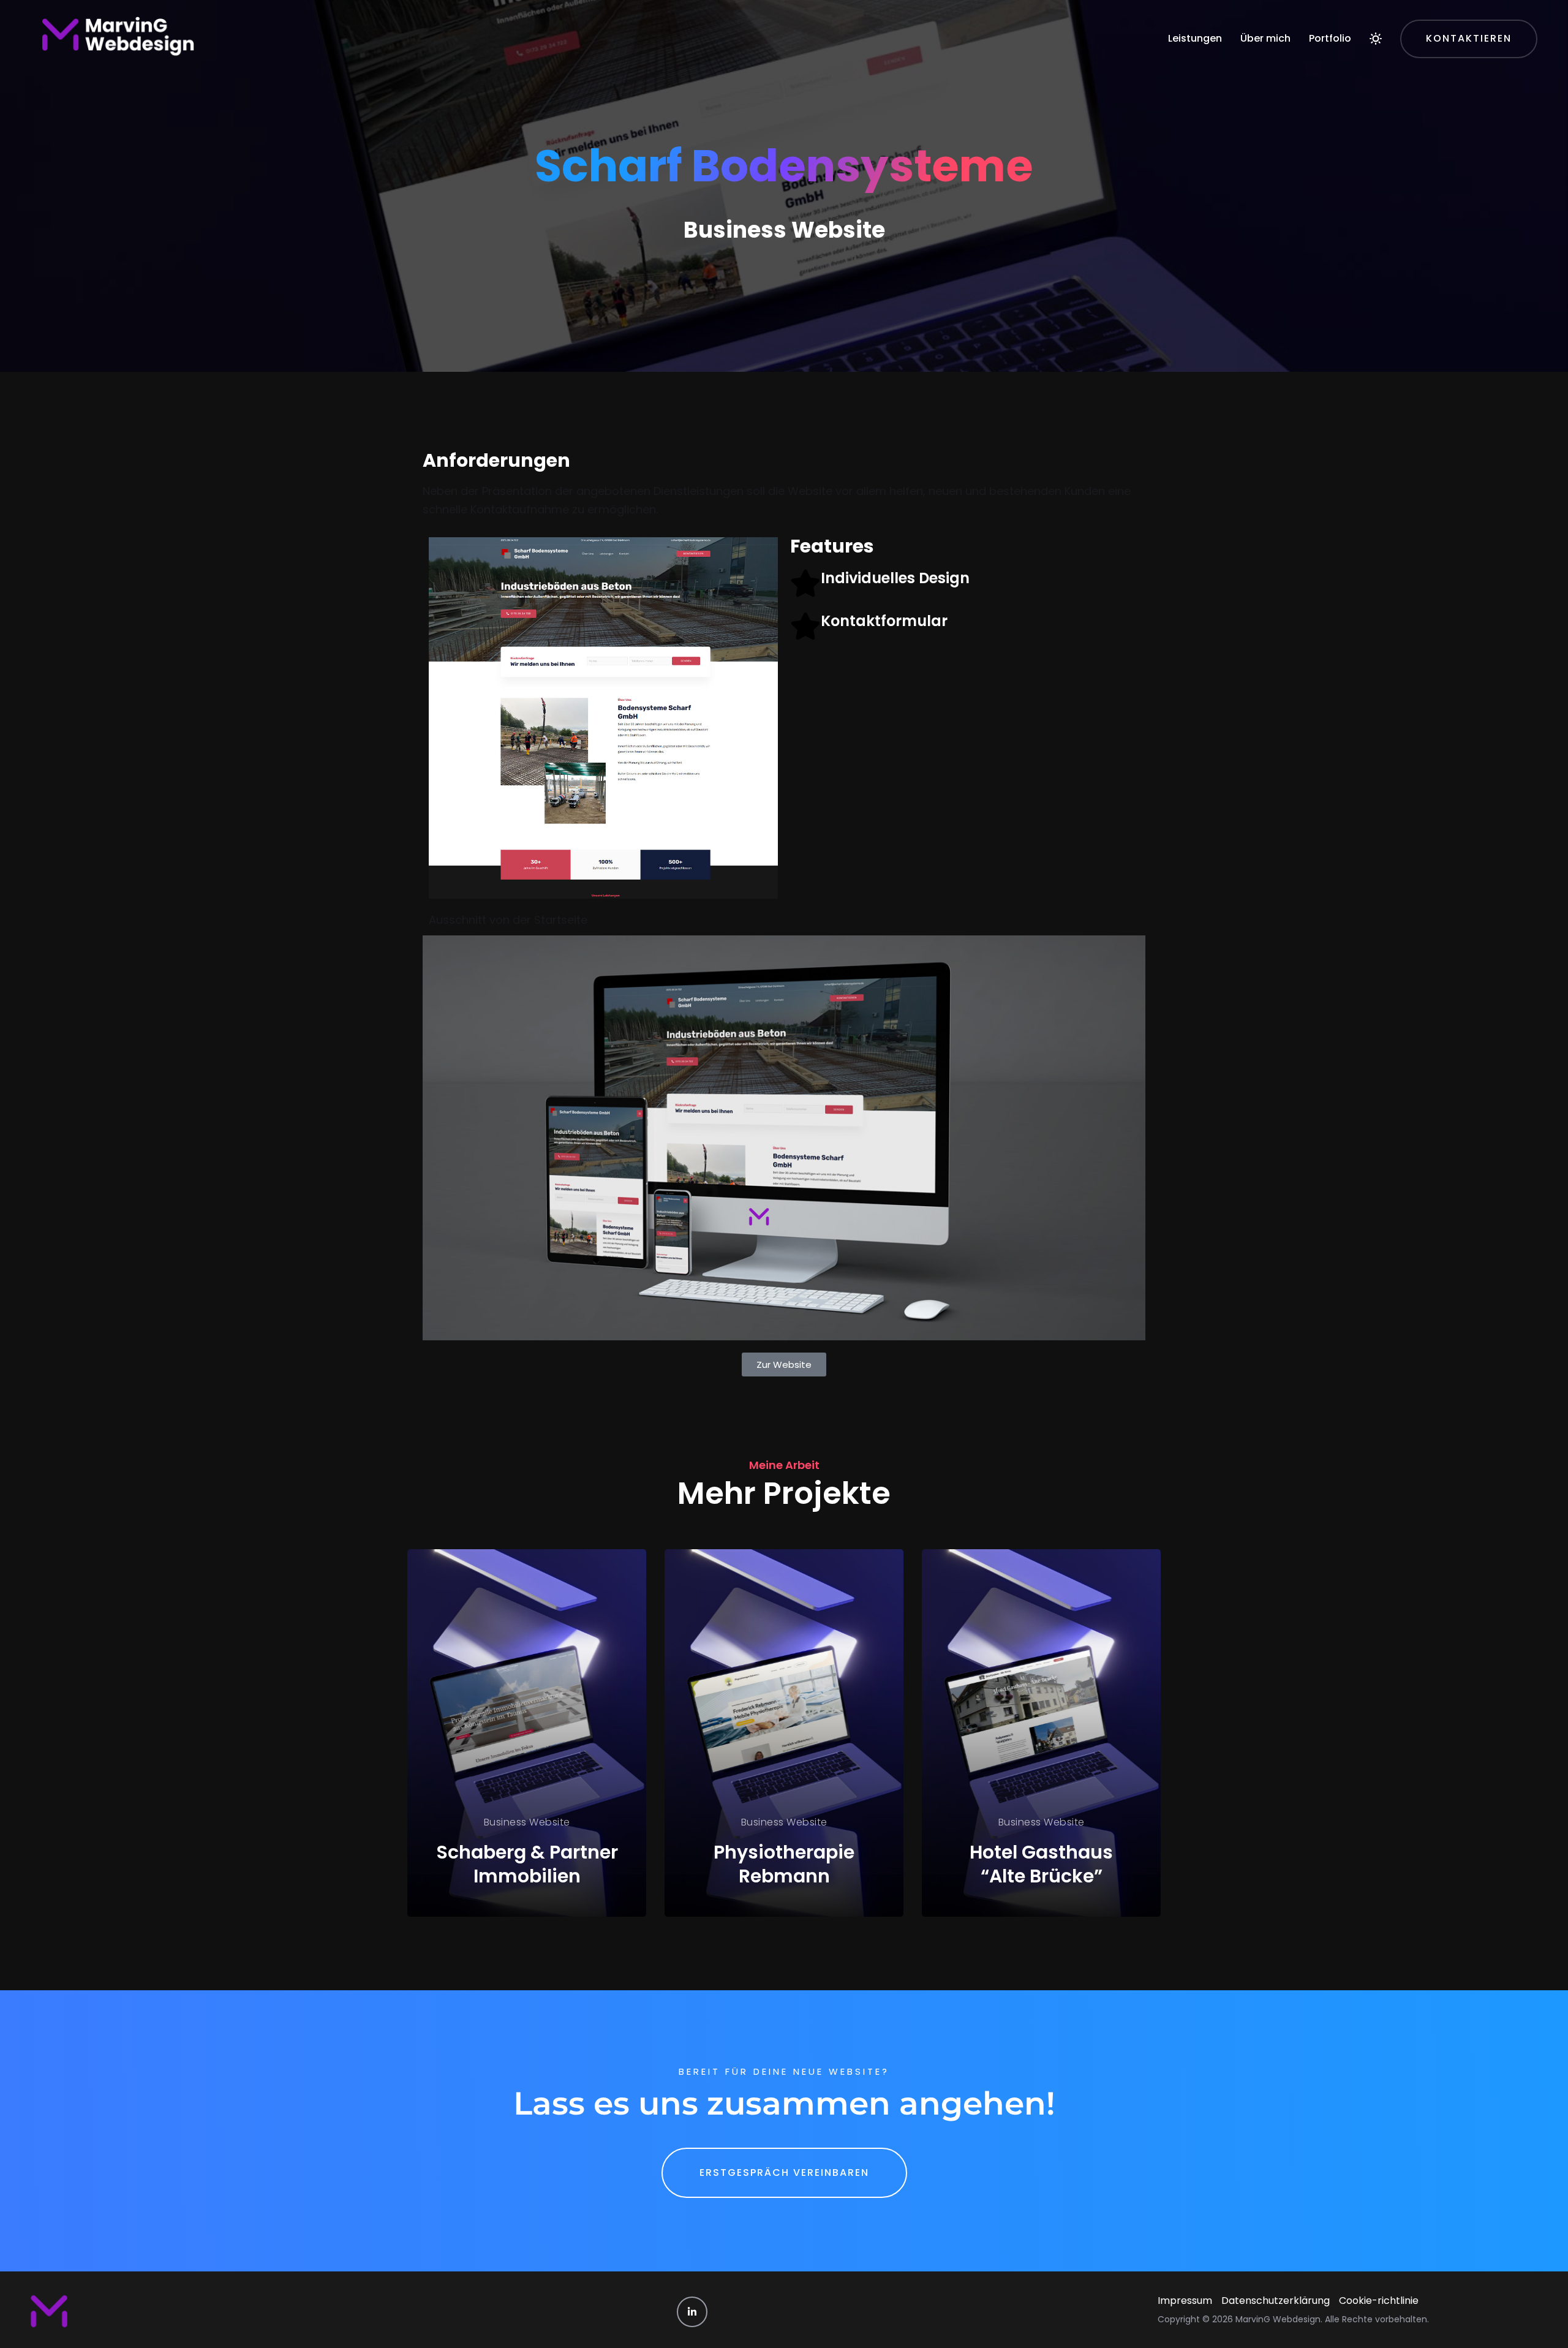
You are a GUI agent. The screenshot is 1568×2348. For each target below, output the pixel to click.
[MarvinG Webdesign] (117, 39)
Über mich (1265, 38)
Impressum (1185, 2301)
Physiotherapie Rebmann (784, 1864)
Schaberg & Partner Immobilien (527, 1864)
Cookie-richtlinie (1379, 2301)
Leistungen (1195, 38)
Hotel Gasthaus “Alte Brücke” (1041, 1864)
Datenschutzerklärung (1276, 2301)
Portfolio (1330, 38)
